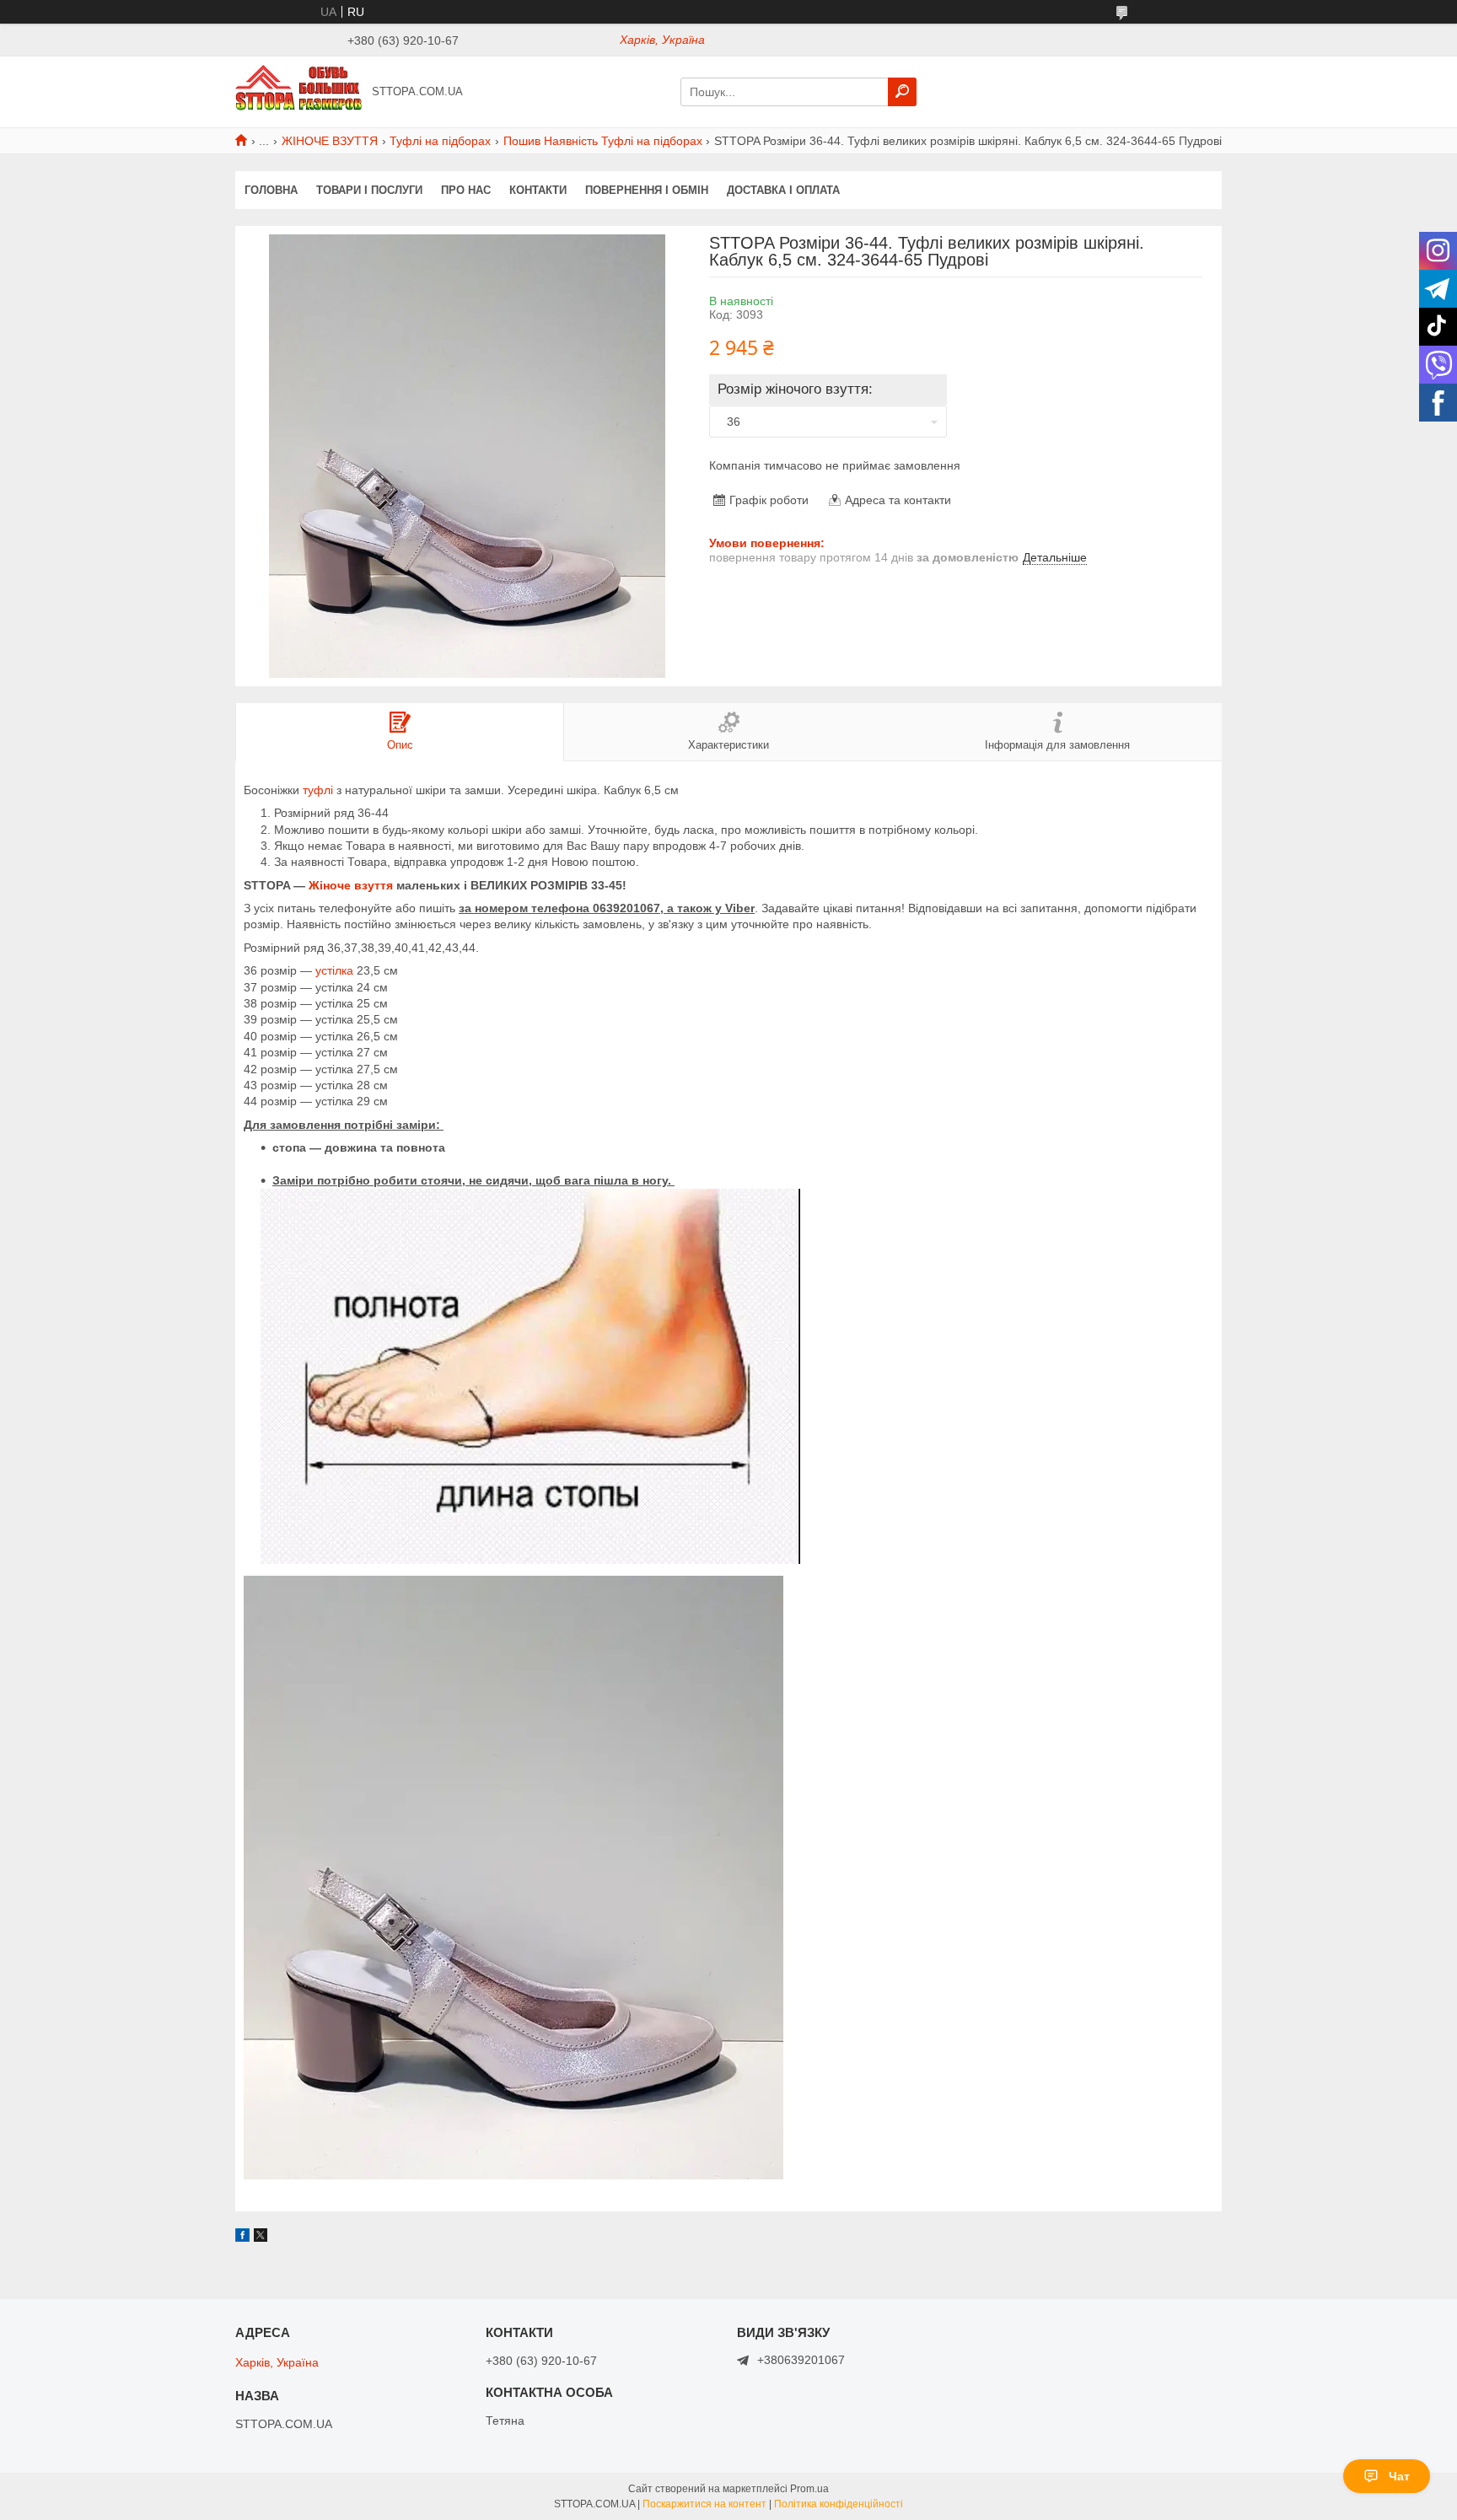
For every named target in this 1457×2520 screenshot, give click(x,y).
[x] (261, 2238)
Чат (1399, 2476)
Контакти (538, 190)
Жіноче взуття (351, 885)
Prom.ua (809, 2489)
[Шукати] (902, 92)
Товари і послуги (369, 190)
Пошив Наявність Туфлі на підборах (603, 141)
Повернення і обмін (647, 190)
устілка (334, 970)
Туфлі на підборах (440, 141)
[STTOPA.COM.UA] (298, 91)
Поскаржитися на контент (704, 2504)
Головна (271, 190)
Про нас (466, 190)
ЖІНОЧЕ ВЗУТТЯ (330, 141)
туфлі (318, 790)
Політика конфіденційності (839, 2504)
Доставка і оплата (783, 190)
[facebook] (242, 2238)
